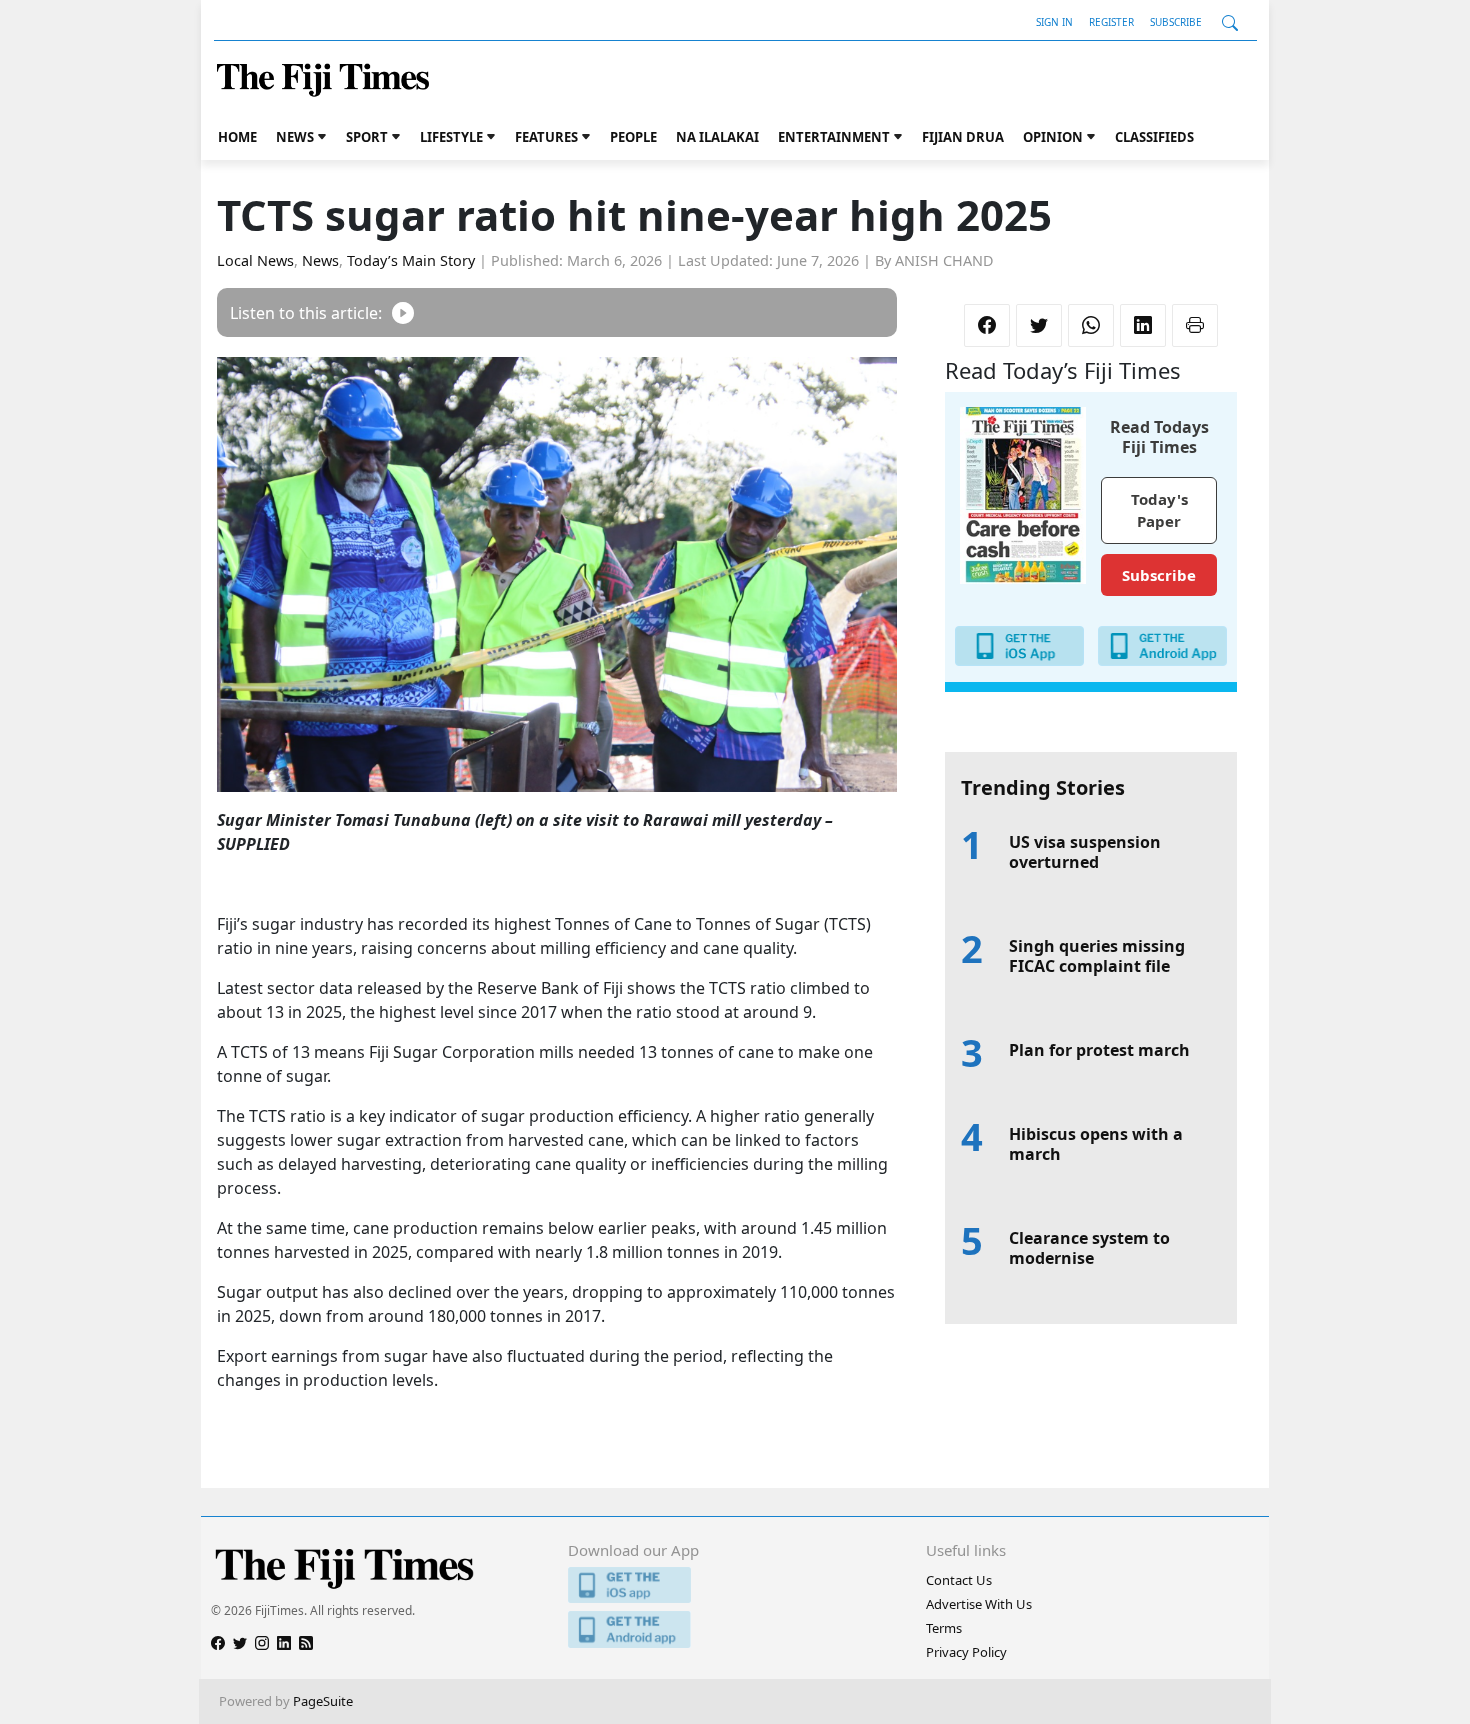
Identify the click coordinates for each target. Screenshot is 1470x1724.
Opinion (1053, 137)
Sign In (1054, 22)
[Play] (403, 312)
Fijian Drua (963, 137)
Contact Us (959, 1580)
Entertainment (834, 137)
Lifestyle (451, 137)
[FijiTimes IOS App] (734, 1585)
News (295, 137)
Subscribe (1176, 22)
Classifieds (1154, 137)
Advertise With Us (979, 1604)
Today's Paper (1159, 510)
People (633, 137)
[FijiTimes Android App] (734, 1629)
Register (1111, 22)
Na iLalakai (717, 137)
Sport (367, 137)
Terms (944, 1628)
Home (237, 137)
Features (546, 137)
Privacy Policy (966, 1652)
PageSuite (323, 1701)
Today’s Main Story (411, 260)
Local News (255, 260)
